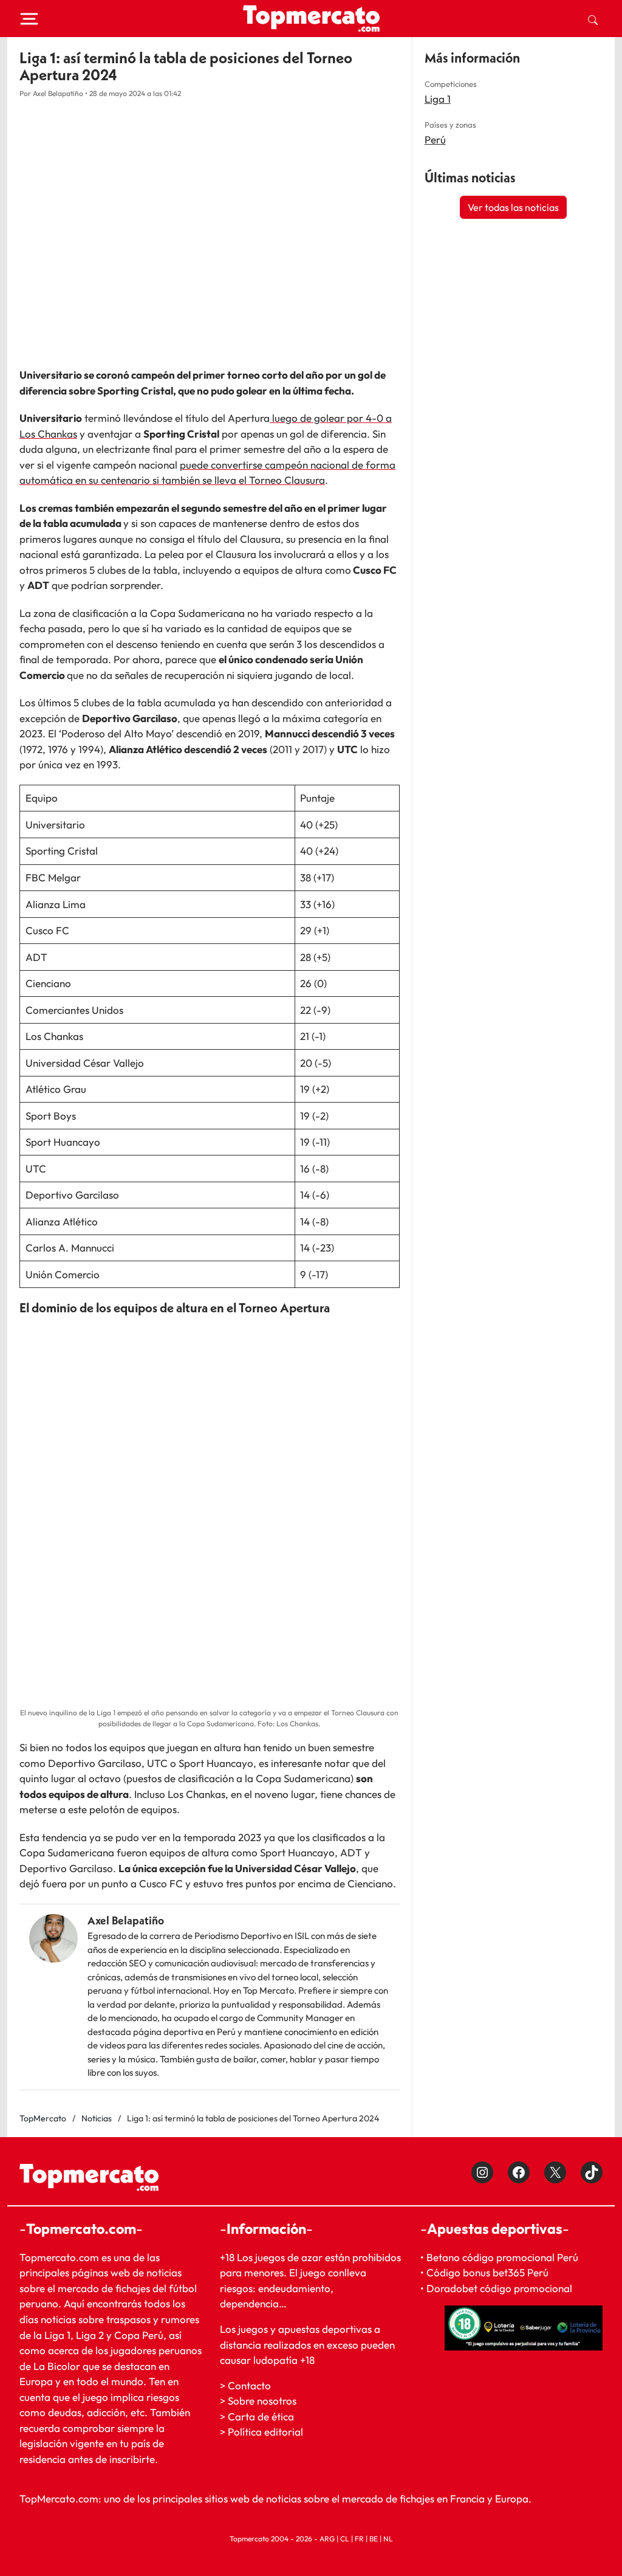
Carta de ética (261, 2416)
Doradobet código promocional (499, 2288)
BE (374, 2539)
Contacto (249, 2385)
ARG (327, 2539)
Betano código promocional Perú (502, 2257)
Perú (435, 139)
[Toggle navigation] (29, 19)
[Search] (593, 19)
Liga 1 (438, 99)
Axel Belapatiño (126, 1920)
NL (388, 2539)
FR (359, 2539)
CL (345, 2539)
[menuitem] (593, 19)
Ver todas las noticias (513, 207)
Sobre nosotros (262, 2401)
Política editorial (265, 2432)
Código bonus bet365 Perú (487, 2272)
